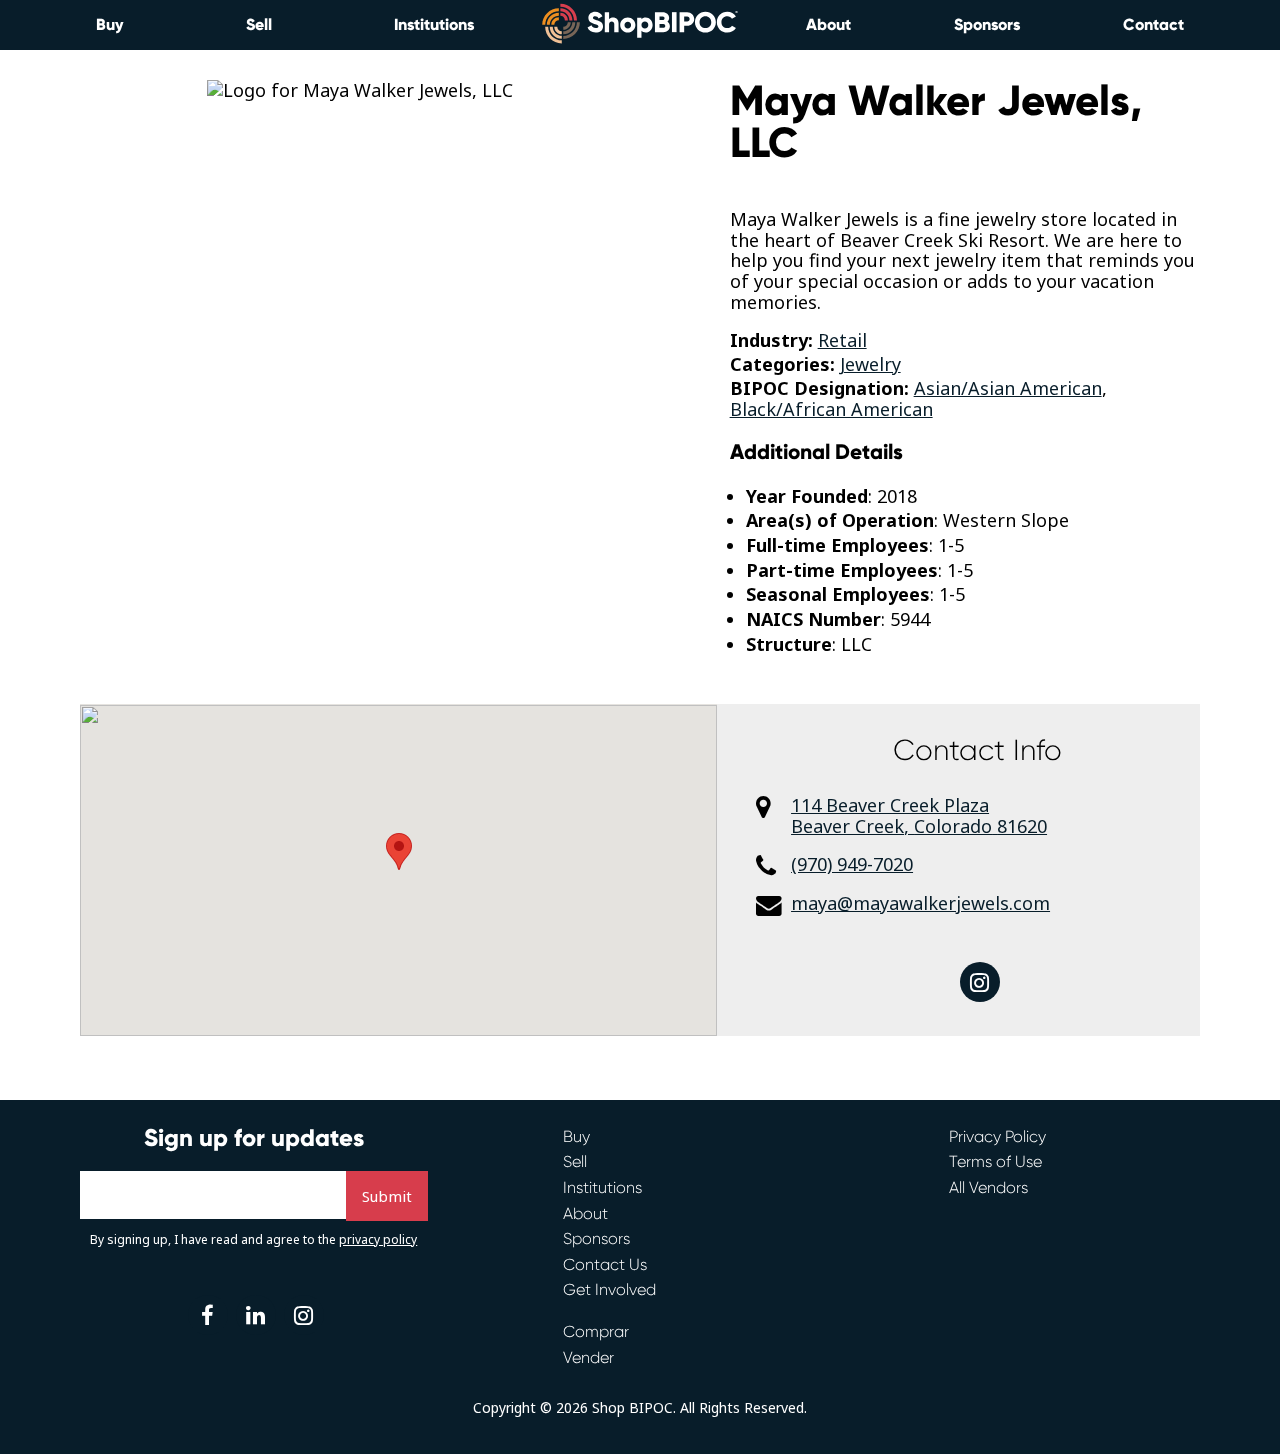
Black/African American (831, 409)
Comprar (596, 1331)
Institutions (434, 24)
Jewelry (870, 364)
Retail (842, 340)
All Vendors (988, 1187)
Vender (588, 1357)
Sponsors (987, 24)
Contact (1153, 24)
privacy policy (378, 1239)
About (828, 24)
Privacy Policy (997, 1136)
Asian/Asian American (1008, 388)
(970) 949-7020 (852, 864)
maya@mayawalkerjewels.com (920, 903)
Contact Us (605, 1264)
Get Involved (609, 1289)
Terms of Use (995, 1161)
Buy (109, 24)
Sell (259, 24)
